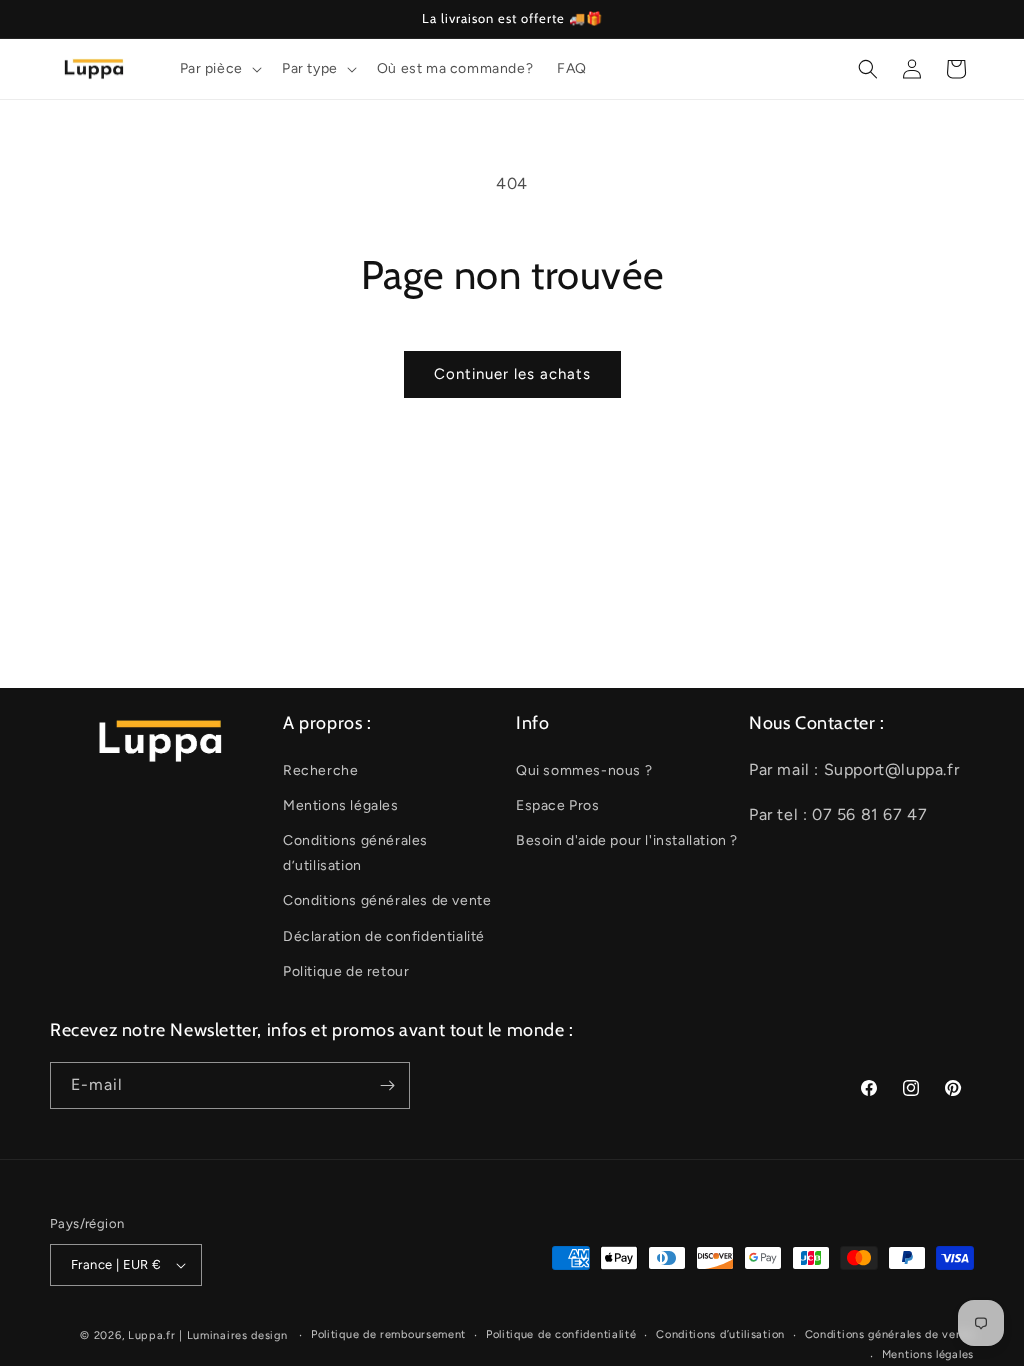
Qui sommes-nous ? (584, 770)
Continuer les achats (512, 374)
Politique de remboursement (388, 1334)
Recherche (320, 770)
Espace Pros (558, 805)
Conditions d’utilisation (720, 1334)
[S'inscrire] (387, 1085)
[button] (219, 69)
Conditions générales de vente (387, 900)
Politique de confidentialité (561, 1334)
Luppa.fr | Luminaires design (208, 1335)
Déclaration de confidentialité (384, 936)
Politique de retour (346, 971)
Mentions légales (341, 805)
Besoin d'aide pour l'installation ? (627, 840)
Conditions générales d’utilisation (355, 853)
